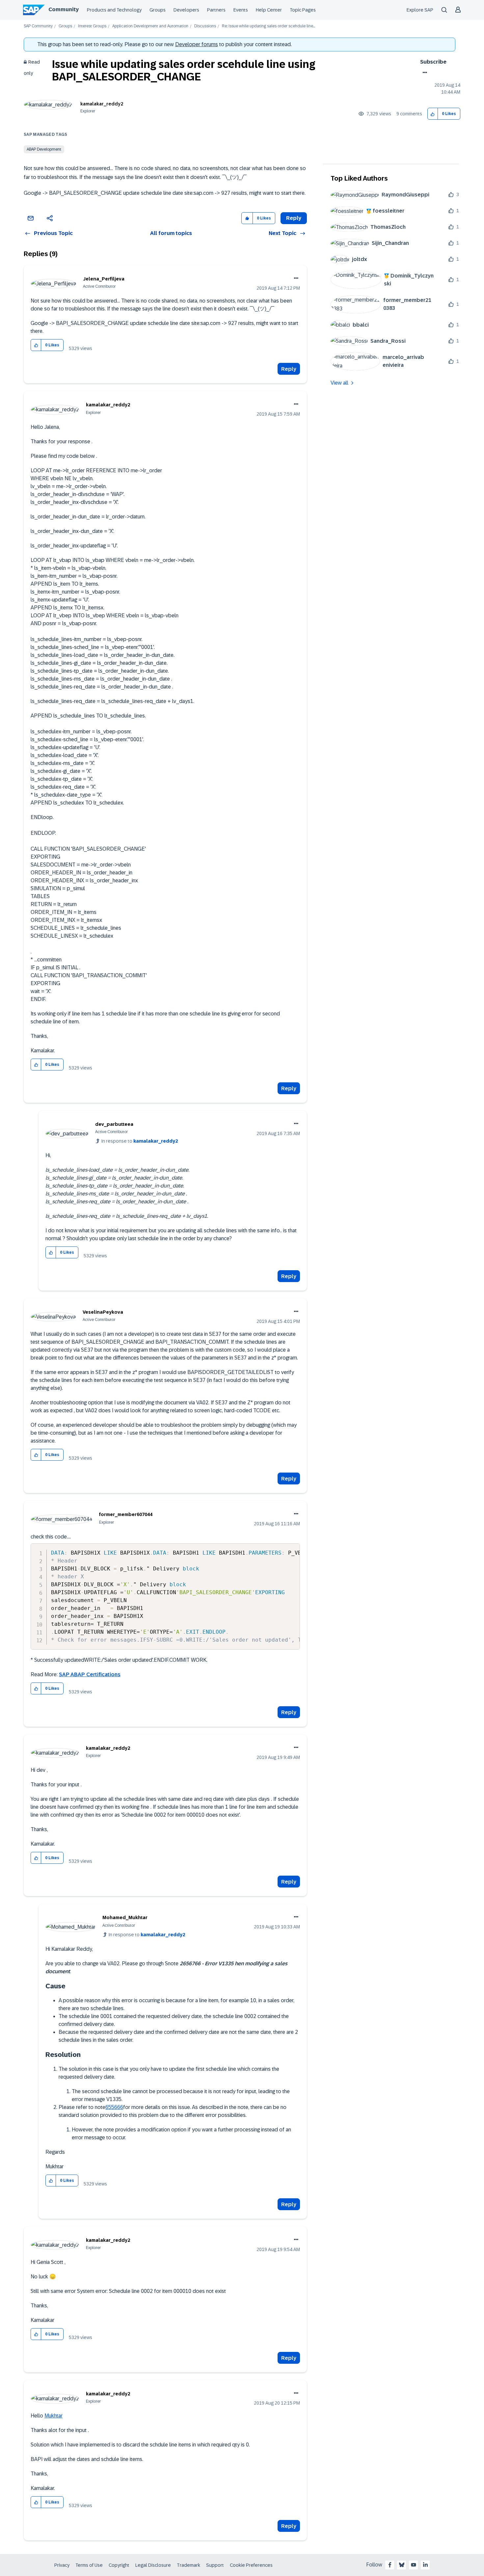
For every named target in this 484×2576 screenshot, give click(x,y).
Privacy (62, 2565)
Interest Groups (92, 26)
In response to (140, 1141)
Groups (158, 10)
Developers (186, 10)
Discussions (205, 26)
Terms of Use (89, 2565)
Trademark (188, 2565)
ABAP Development (44, 149)
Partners (216, 10)
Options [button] (424, 73)
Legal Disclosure (153, 2565)
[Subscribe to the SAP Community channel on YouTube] (414, 2565)
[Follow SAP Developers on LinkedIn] (425, 2565)
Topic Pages (303, 10)
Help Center (269, 10)
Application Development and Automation (150, 26)
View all (339, 383)
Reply (289, 369)
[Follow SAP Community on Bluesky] (402, 2565)
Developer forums (197, 44)
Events (241, 10)
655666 (114, 2107)
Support (215, 2565)
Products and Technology (114, 10)
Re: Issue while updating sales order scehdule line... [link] (269, 26)
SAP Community (38, 26)
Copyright (119, 2565)
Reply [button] (294, 218)
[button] (433, 114)
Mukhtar (54, 2416)
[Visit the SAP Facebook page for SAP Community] (390, 2565)
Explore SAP (420, 10)
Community (64, 9)
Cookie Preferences (251, 2565)
